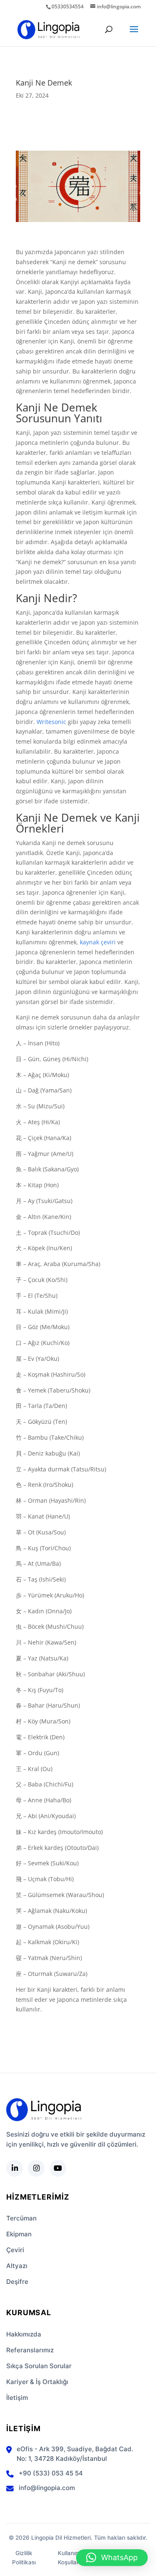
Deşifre (17, 2282)
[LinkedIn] (15, 2168)
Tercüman (21, 2218)
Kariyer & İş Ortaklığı (37, 2382)
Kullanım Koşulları (69, 2558)
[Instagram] (36, 2168)
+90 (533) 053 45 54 (51, 2473)
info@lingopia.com (47, 2488)
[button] (112, 2558)
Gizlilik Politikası (24, 2558)
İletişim (17, 2398)
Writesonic (51, 722)
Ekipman (19, 2234)
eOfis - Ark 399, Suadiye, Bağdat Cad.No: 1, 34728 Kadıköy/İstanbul (75, 2454)
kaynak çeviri (98, 942)
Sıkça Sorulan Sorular (39, 2366)
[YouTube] (58, 2168)
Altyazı (17, 2266)
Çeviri (15, 2250)
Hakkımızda (24, 2334)
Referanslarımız (30, 2350)
